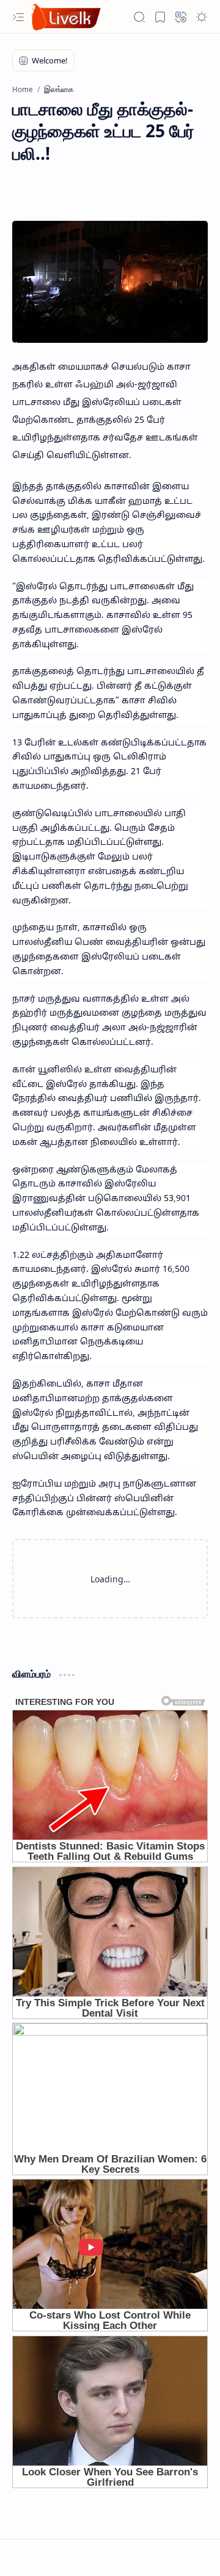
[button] (18, 17)
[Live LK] (67, 17)
